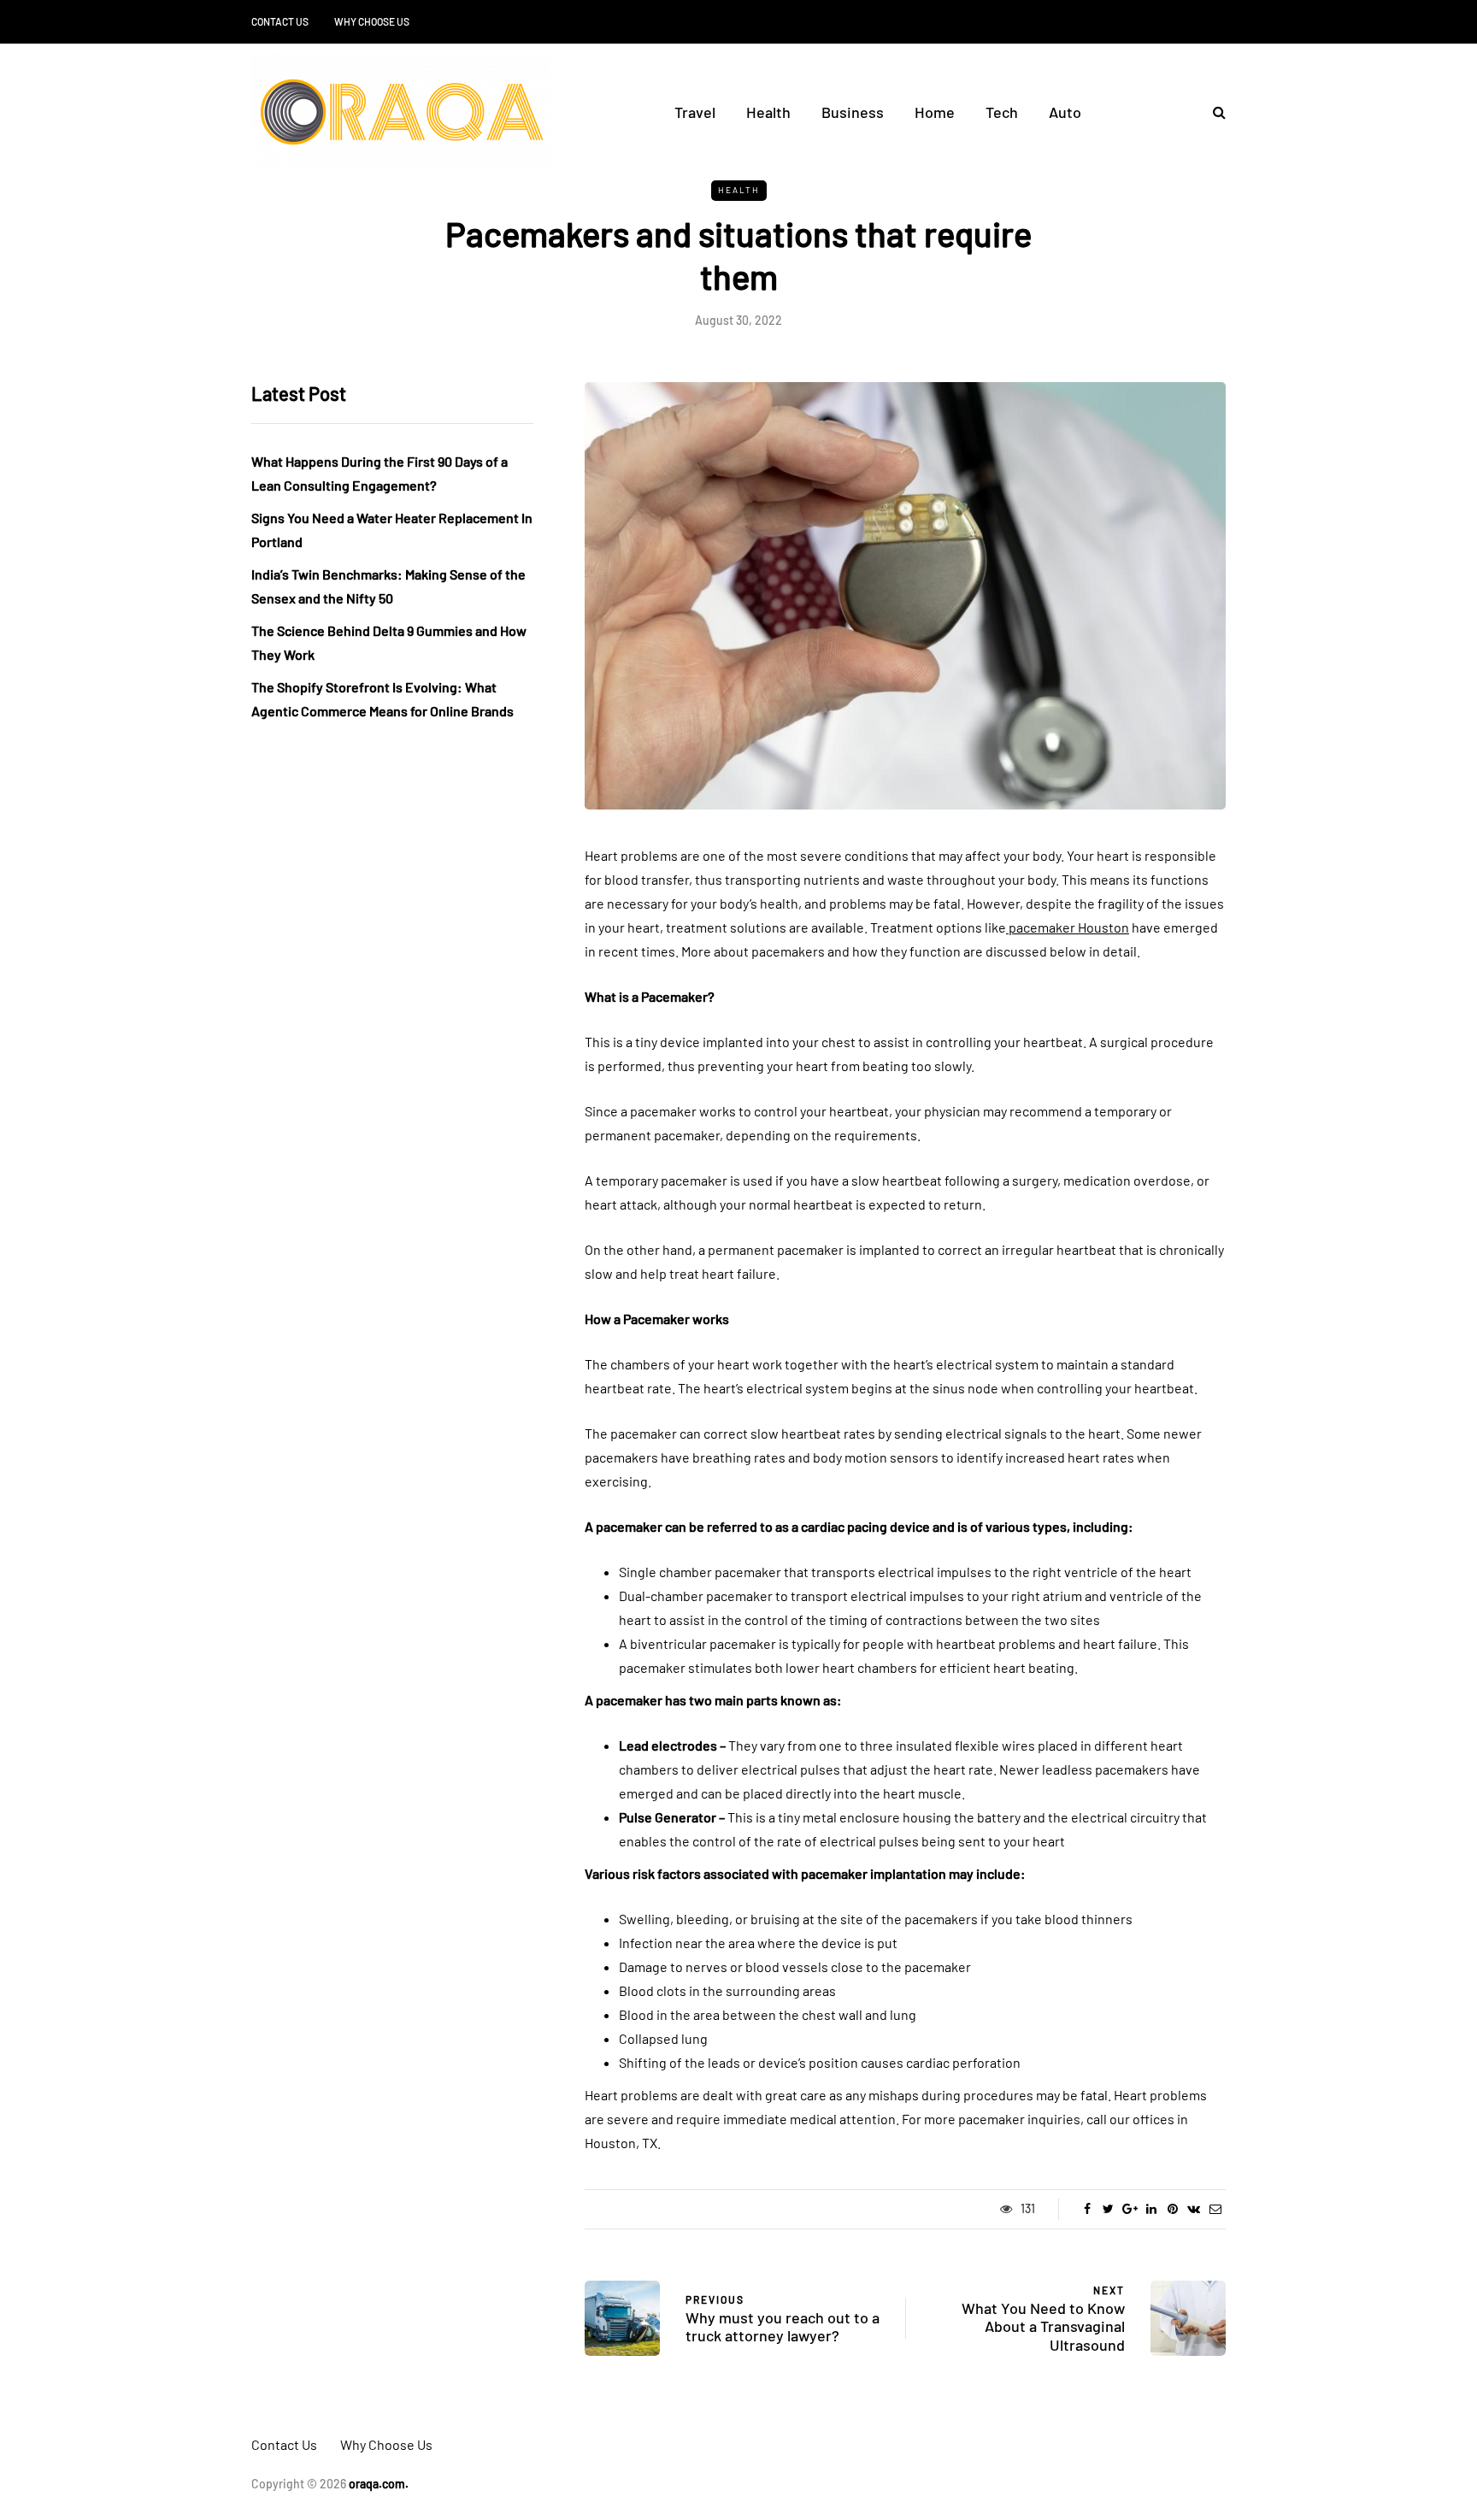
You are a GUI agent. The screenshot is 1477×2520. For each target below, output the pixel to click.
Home (935, 112)
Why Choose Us (372, 21)
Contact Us (280, 21)
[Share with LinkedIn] (1151, 2209)
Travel (695, 112)
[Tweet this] (1108, 2209)
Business (853, 112)
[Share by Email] (1215, 2209)
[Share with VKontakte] (1194, 2209)
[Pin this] (1172, 2209)
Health (768, 112)
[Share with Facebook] (1087, 2209)
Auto (1065, 112)
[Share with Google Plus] (1130, 2209)
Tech (1002, 112)
